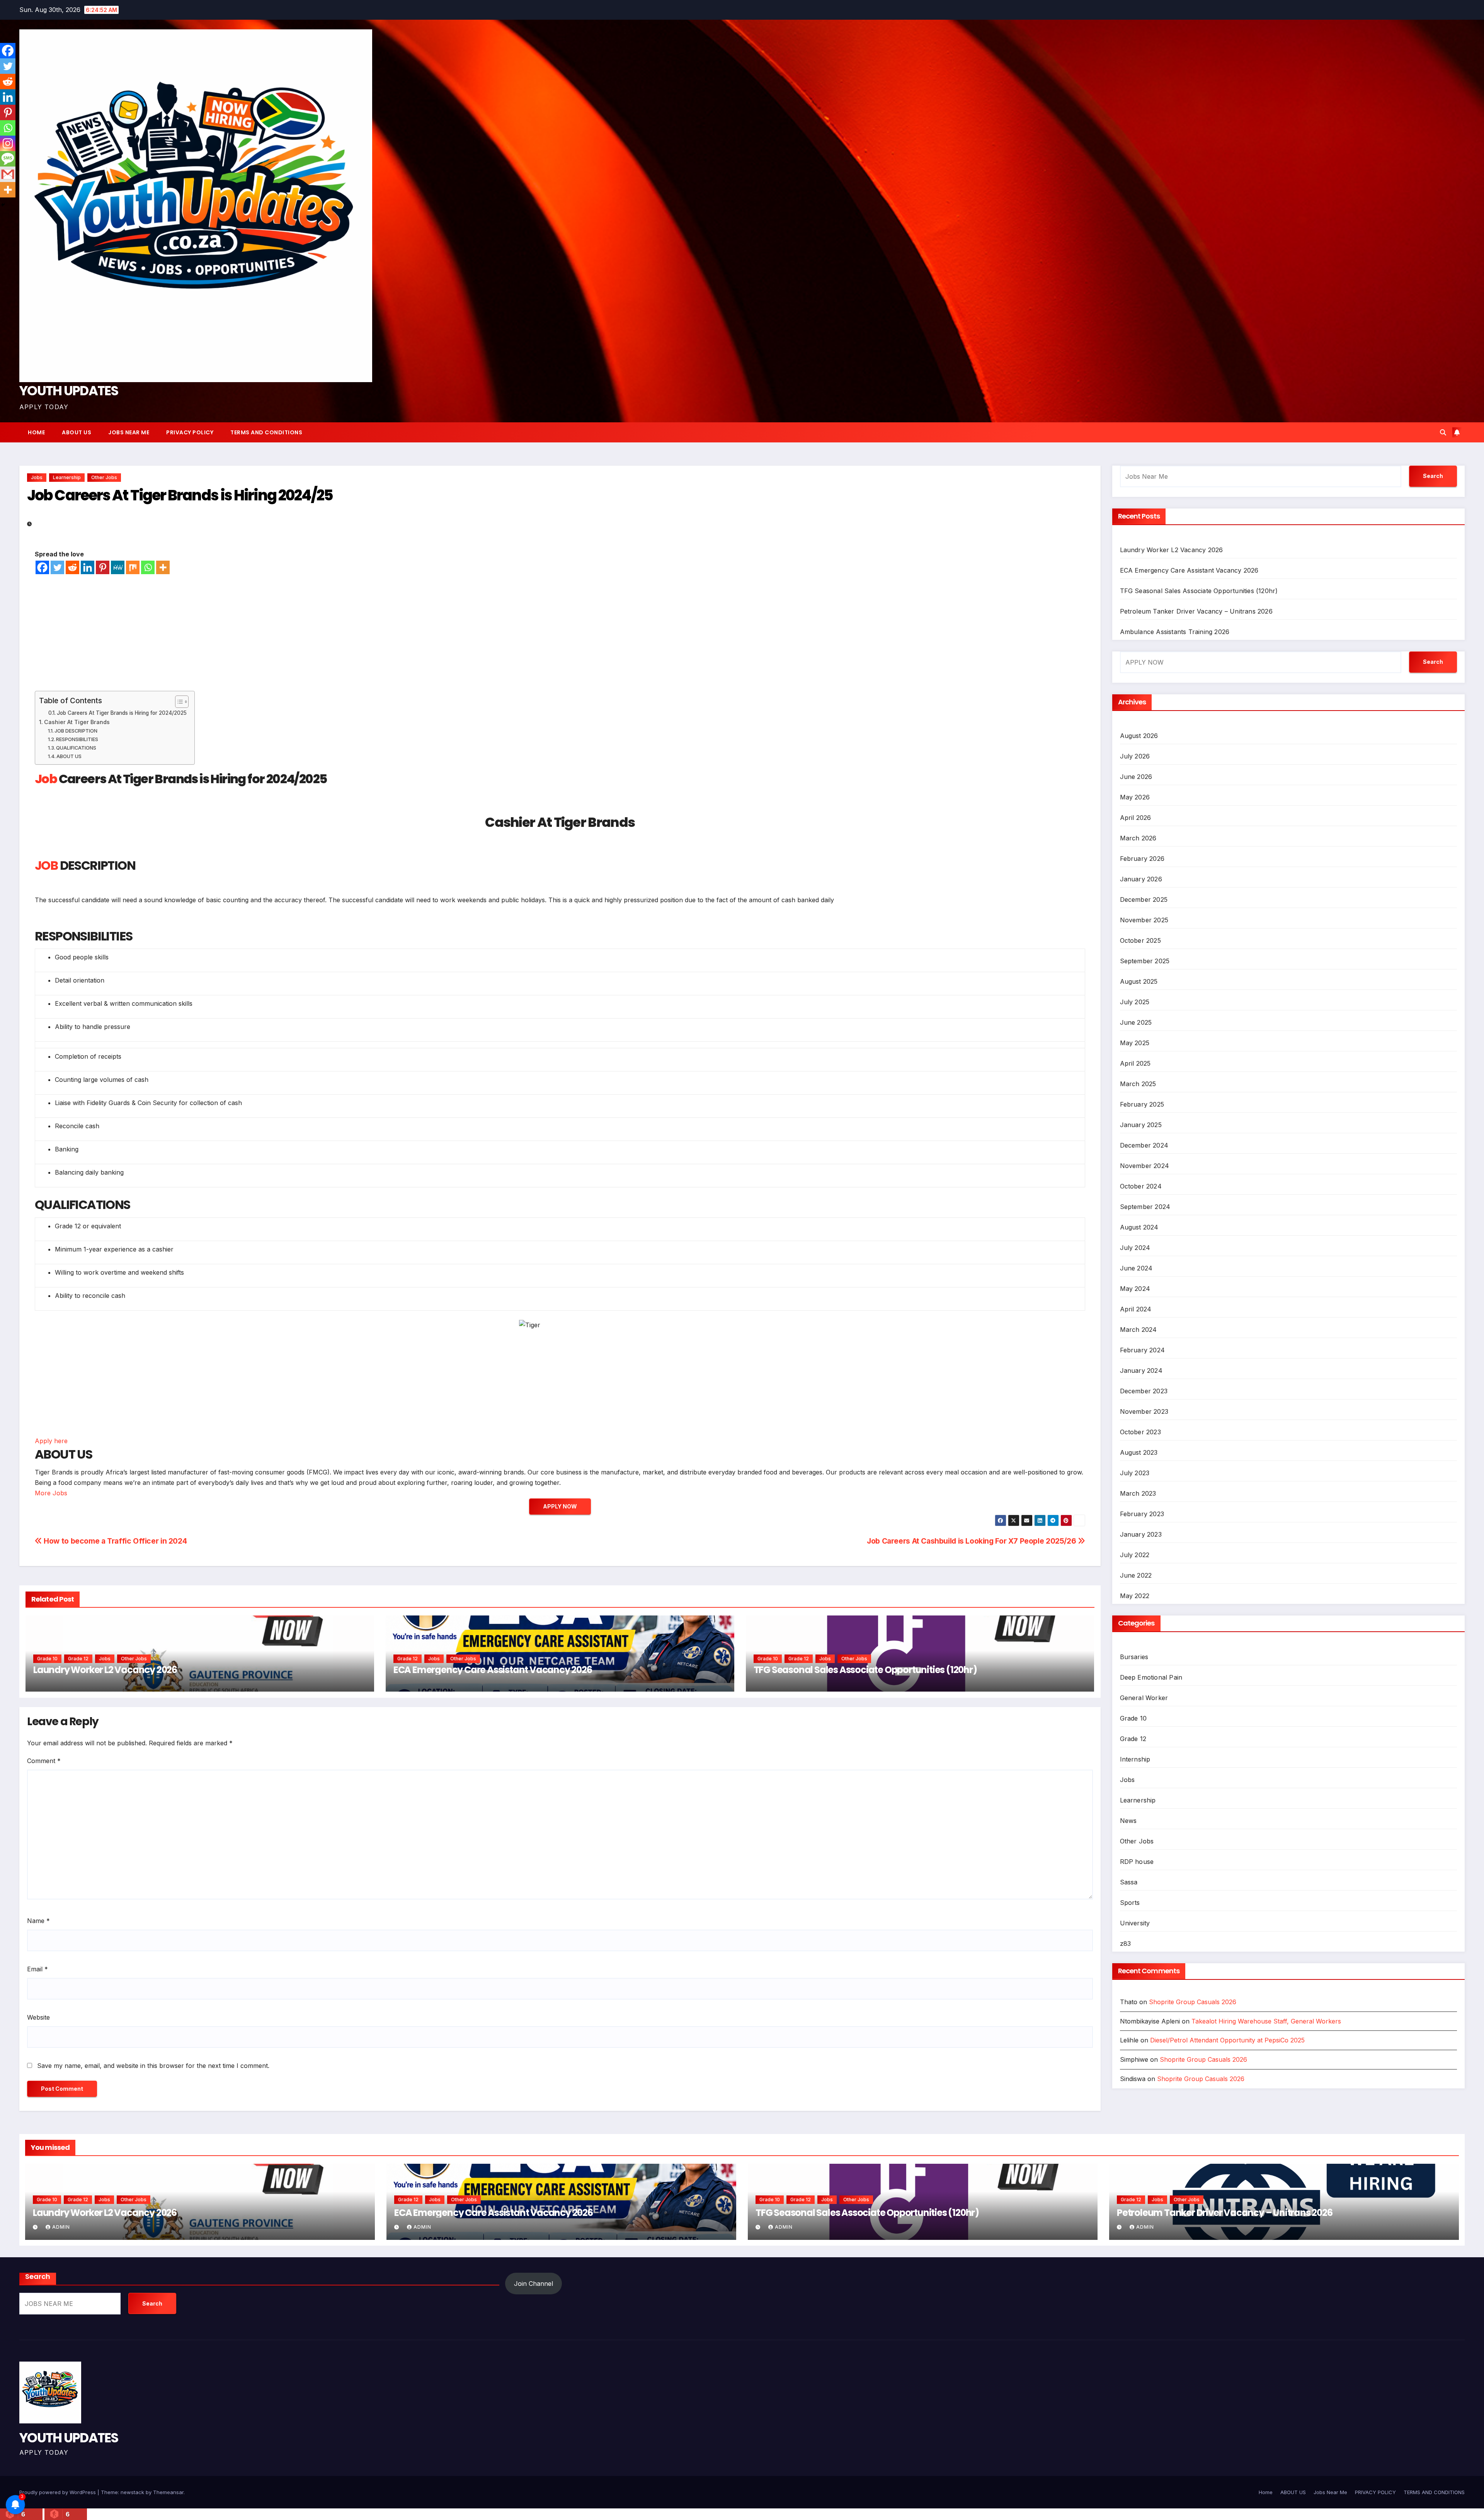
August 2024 (1139, 1227)
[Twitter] (57, 567)
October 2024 (1141, 1186)
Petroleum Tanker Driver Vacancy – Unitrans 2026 (1196, 611)
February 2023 (1142, 1514)
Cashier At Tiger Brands (77, 722)
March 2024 (1139, 1330)
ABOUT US (77, 432)
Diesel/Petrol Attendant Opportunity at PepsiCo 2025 (1227, 2040)
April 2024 (1136, 1309)
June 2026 (1136, 777)
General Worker (1144, 1698)
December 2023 (1144, 1391)
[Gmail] (8, 174)
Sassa (1129, 1882)
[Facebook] (42, 567)
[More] (163, 567)
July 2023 (1135, 1473)
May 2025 (1135, 1043)
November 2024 (1145, 1166)
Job (46, 779)
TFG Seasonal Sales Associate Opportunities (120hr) (865, 1670)
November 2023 (1144, 1411)
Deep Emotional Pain (1151, 1677)
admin (61, 2227)
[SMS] (8, 159)
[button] (1443, 432)
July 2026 (1135, 756)
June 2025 (1136, 1022)
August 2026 (1139, 736)
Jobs (37, 477)
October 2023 (1140, 1432)
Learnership (67, 477)
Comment (44, 1761)
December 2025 (1144, 900)
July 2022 (1135, 1555)
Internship (1135, 1759)
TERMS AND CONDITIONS (266, 432)
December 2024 (1144, 1145)
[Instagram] (8, 143)
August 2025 (1139, 981)
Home (36, 432)
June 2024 (1136, 1268)
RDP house (1137, 1862)
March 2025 (1138, 1084)
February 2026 (1142, 859)
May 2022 (1135, 1596)
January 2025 (1141, 1125)
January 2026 (1141, 879)
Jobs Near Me (129, 432)
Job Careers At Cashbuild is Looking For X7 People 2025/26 (972, 1541)
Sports (1130, 1903)
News (1128, 1821)
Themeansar (168, 2492)
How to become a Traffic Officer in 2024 (114, 1541)
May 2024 (1135, 1289)
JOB (46, 865)
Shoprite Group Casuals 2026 (1193, 2002)
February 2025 (1142, 1104)
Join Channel (534, 2284)
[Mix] (133, 567)
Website (38, 2017)
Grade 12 (78, 1659)
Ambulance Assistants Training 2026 (1175, 632)
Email (37, 1969)
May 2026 (1135, 797)
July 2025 (1135, 1002)
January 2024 (1141, 1371)
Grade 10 (47, 1659)
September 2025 (1145, 961)
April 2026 (1136, 818)
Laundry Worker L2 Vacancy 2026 (105, 1670)
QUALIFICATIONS (76, 748)
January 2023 (1141, 1534)
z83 (1126, 1944)
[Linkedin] (88, 567)
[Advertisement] (560, 633)
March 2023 (1138, 1493)
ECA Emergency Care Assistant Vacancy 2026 (493, 1670)
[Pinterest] (103, 567)
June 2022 (1136, 1575)
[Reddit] (72, 567)
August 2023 (1139, 1452)
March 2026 (1138, 838)
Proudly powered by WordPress (58, 2492)
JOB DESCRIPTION (76, 731)
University (1135, 1923)
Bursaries (1134, 1657)
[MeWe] (118, 567)
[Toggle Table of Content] (178, 702)
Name (38, 1921)
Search (1433, 476)
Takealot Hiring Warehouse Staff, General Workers (1266, 2021)
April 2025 (1135, 1063)
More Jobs (51, 1493)
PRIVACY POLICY (190, 432)
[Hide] (3, 205)
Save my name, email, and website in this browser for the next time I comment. (153, 2066)
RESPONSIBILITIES (77, 739)
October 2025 (1140, 940)
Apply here (51, 1441)
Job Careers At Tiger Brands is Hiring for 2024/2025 (122, 713)
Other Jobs (104, 477)
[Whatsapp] (148, 567)
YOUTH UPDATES (69, 391)
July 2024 (1135, 1248)
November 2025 (1144, 920)
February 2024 (1143, 1350)
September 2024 (1145, 1207)
